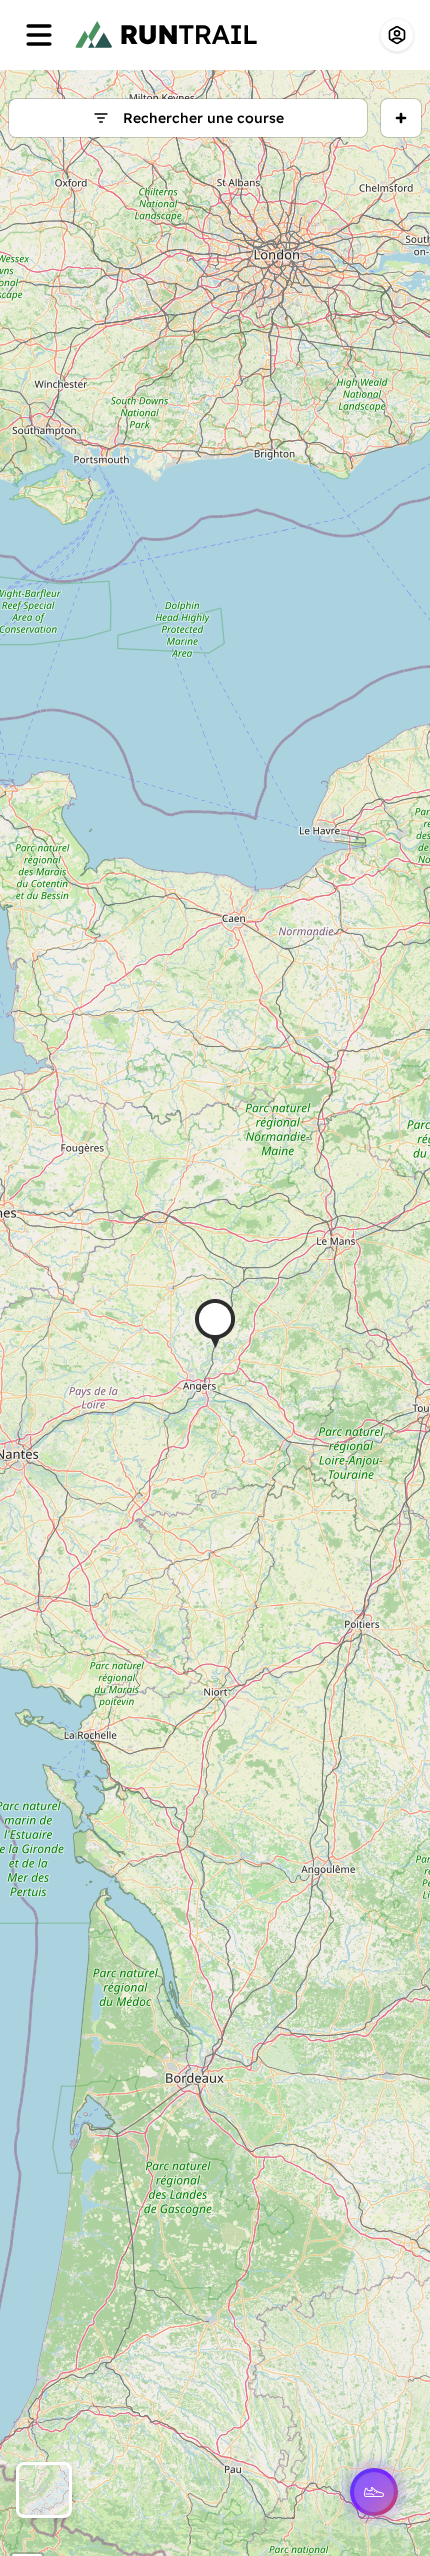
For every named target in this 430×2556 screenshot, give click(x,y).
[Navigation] (39, 35)
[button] (215, 1323)
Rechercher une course (203, 118)
